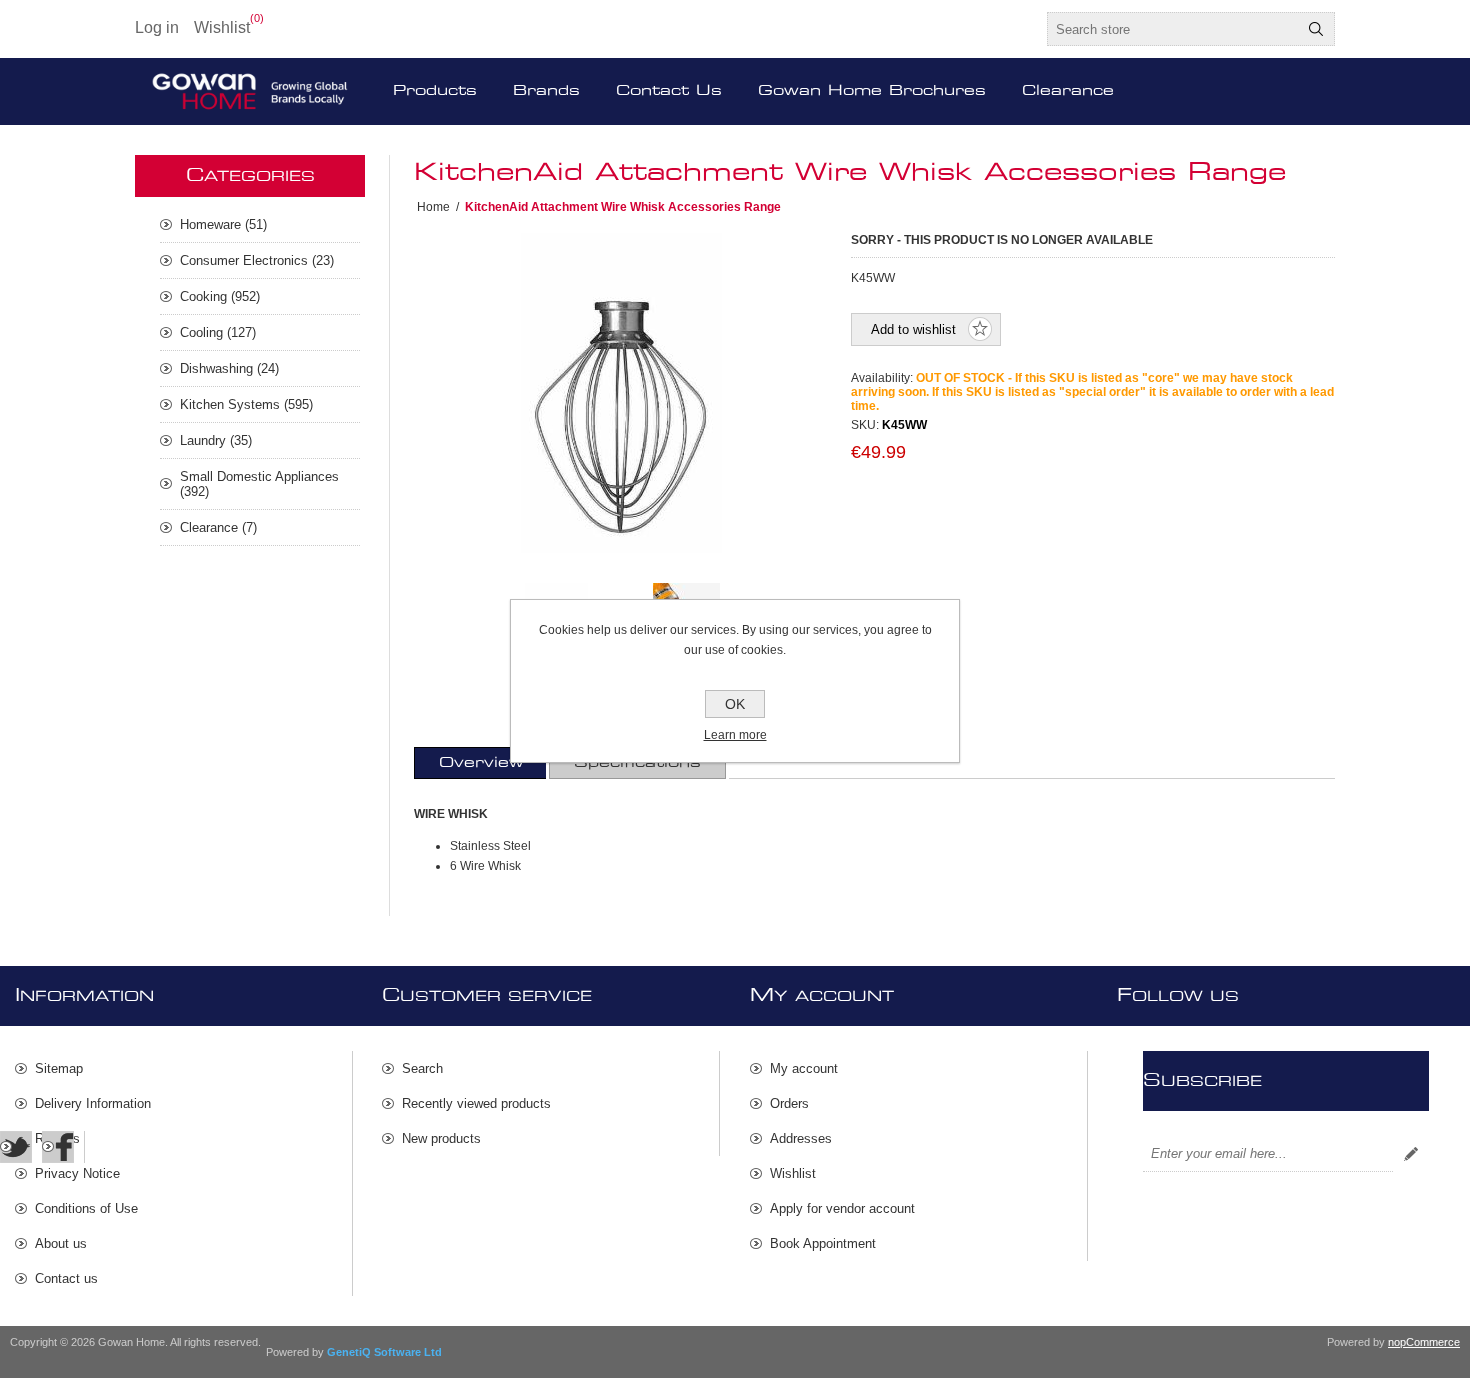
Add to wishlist (913, 329)
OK (735, 704)
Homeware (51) (223, 224)
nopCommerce (1424, 1342)
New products (441, 1138)
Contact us (66, 1278)
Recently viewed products (476, 1103)
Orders (789, 1103)
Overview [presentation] (481, 763)
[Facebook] (58, 1147)
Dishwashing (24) (229, 368)
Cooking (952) (220, 296)
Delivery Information (93, 1103)
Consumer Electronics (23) (257, 260)
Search (1316, 29)
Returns (57, 1138)
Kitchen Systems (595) (246, 404)
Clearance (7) (218, 527)
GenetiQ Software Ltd (384, 1352)
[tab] (481, 763)
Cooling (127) (218, 332)
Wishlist (793, 1173)
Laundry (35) (216, 440)
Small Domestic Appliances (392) (259, 484)
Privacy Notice (77, 1173)
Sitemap (59, 1068)
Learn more (735, 735)
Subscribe (1411, 1154)
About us (61, 1243)
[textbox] (1173, 29)
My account (804, 1068)
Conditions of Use (86, 1208)
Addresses (801, 1138)
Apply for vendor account (842, 1208)
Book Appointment (823, 1243)
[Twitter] (16, 1147)
